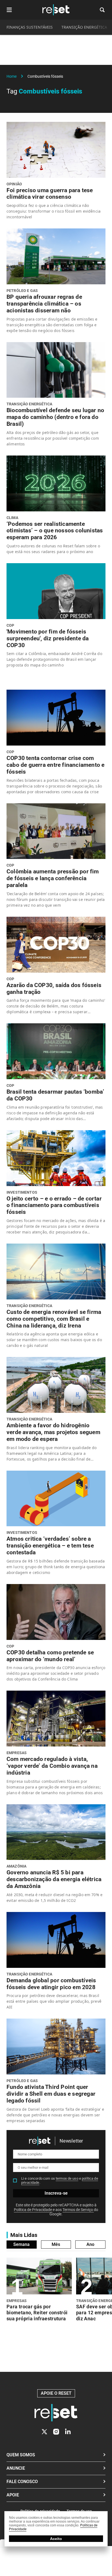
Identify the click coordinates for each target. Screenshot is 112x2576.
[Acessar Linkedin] (68, 2432)
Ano (90, 2244)
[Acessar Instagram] (56, 2432)
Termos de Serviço (78, 2210)
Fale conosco (22, 2482)
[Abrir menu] (9, 10)
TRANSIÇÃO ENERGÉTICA (84, 27)
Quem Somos (21, 2455)
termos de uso (67, 2178)
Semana (21, 2244)
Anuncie (16, 2468)
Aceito (56, 2539)
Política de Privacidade (33, 2210)
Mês (56, 2244)
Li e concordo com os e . (60, 2181)
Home (12, 76)
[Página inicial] (56, 2413)
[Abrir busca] (102, 10)
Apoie (13, 2495)
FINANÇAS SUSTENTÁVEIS (30, 27)
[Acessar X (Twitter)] (44, 2432)
